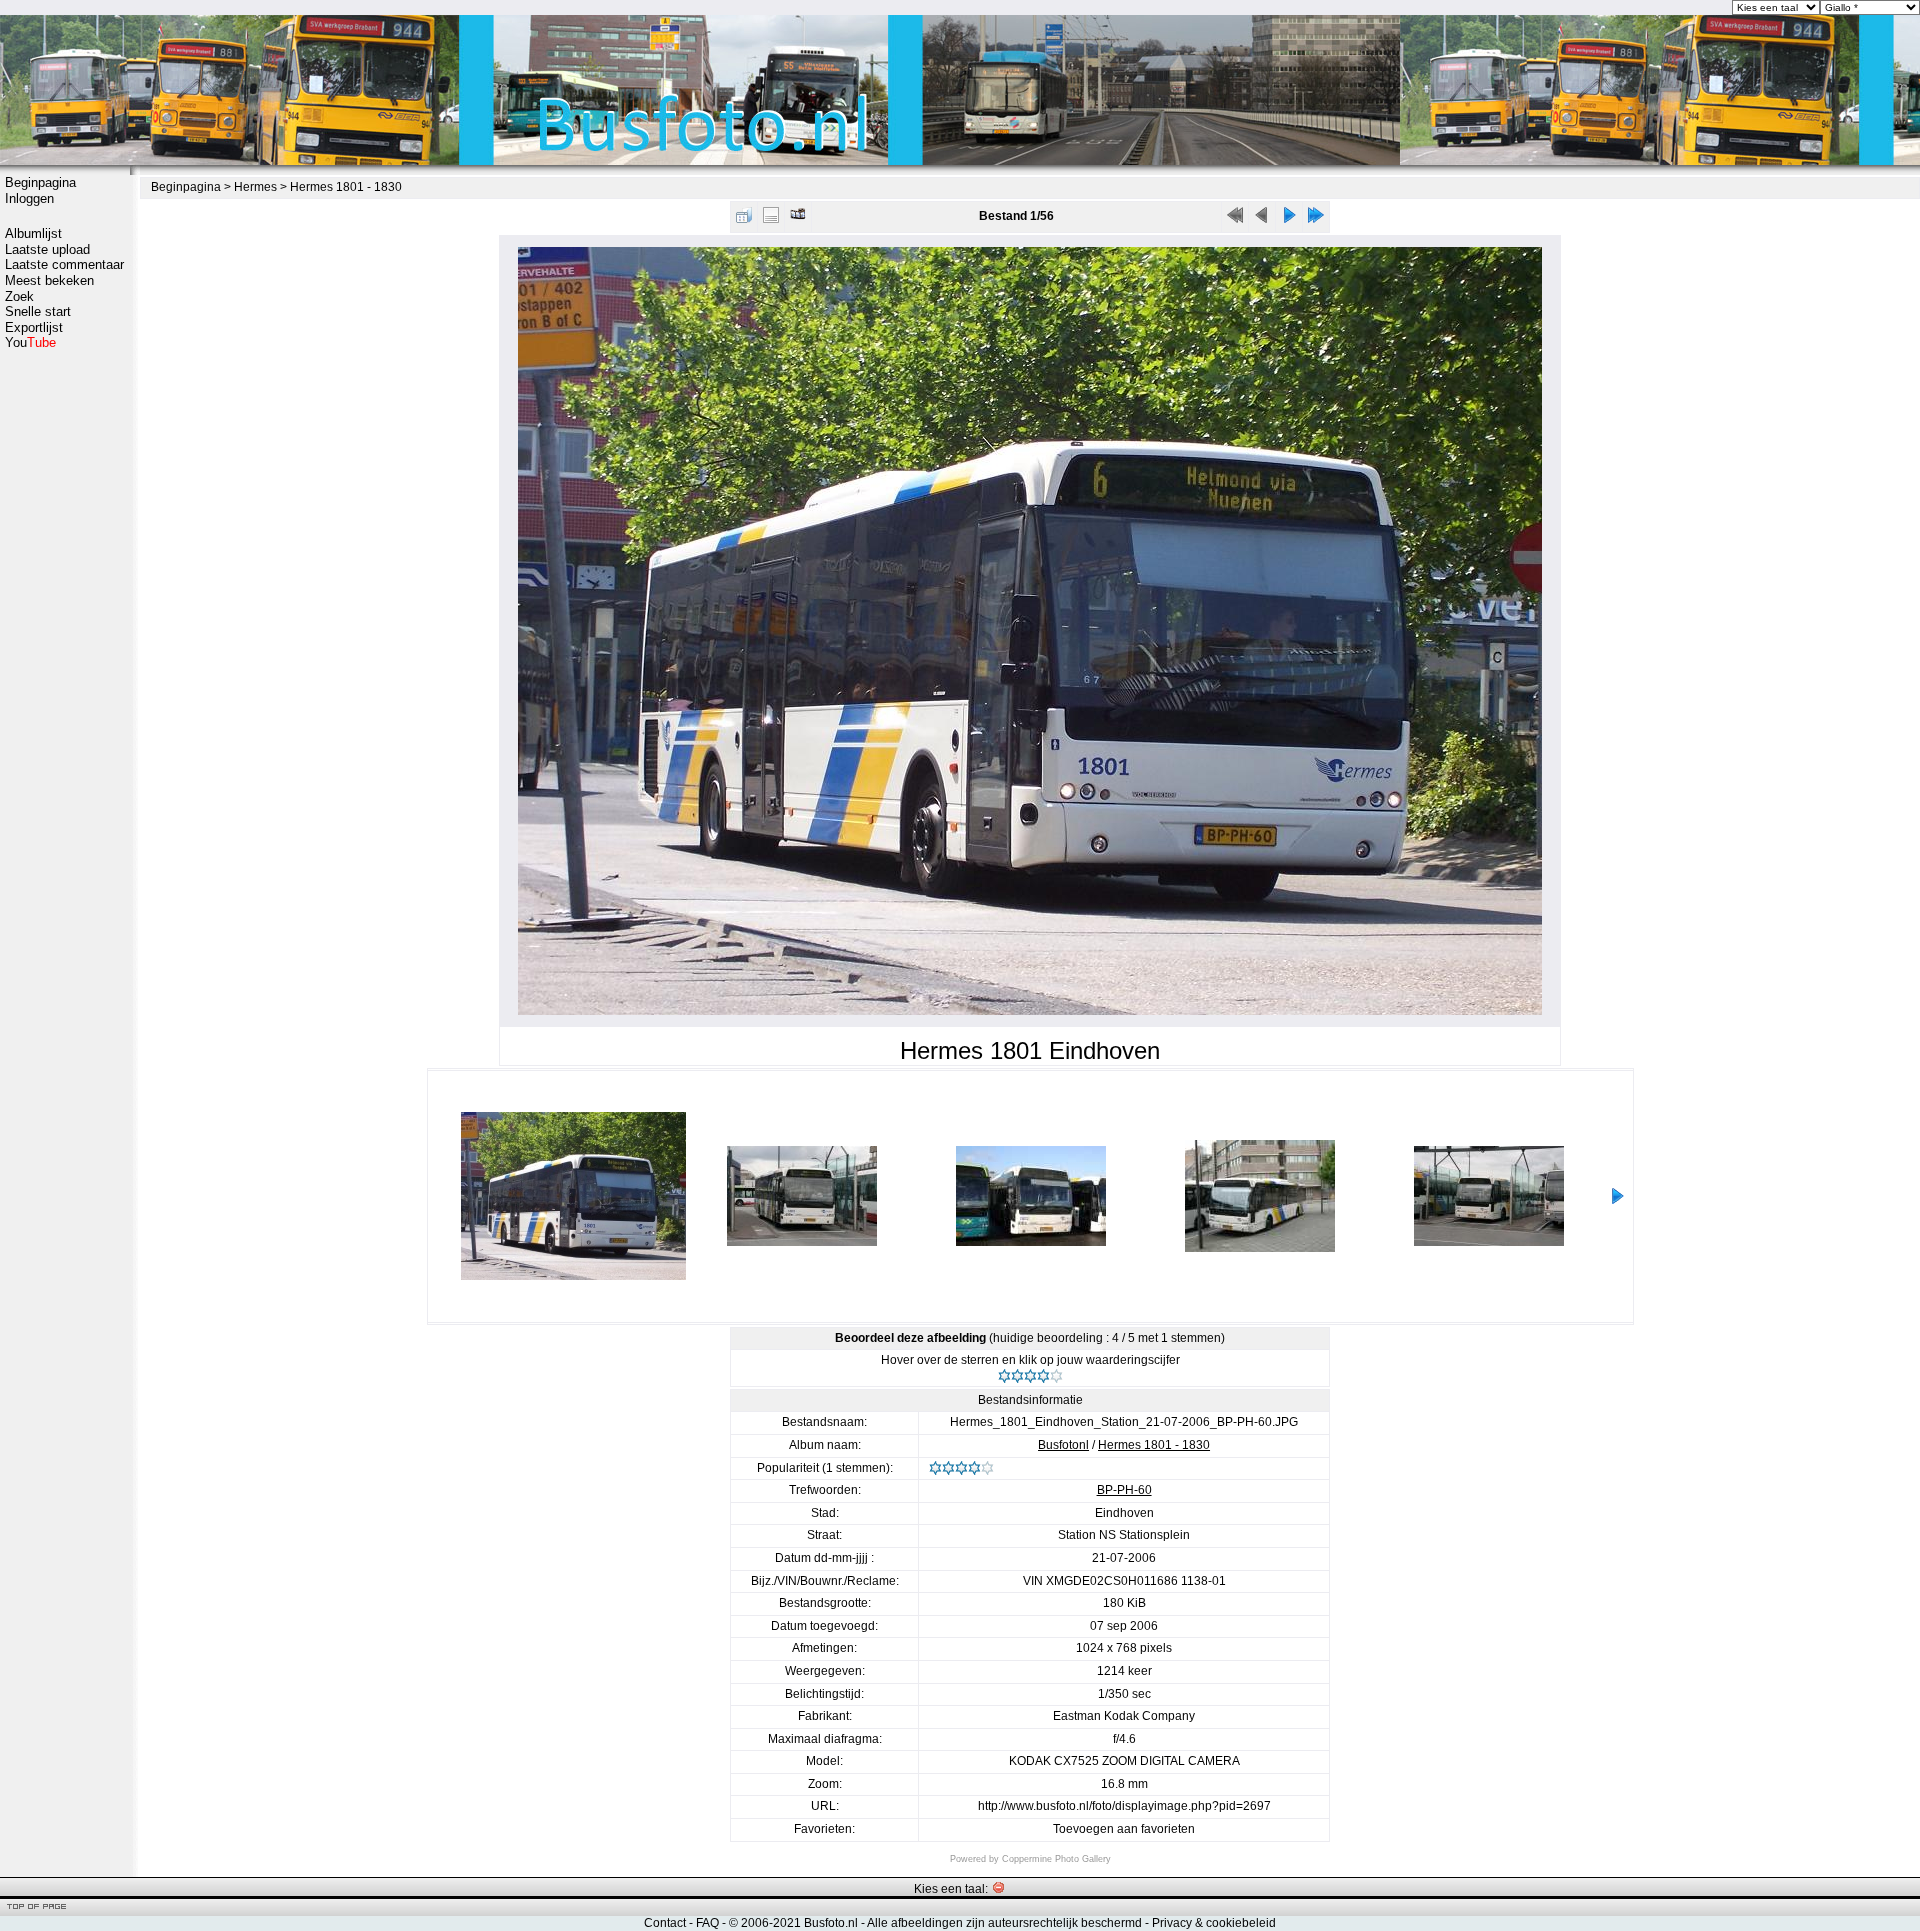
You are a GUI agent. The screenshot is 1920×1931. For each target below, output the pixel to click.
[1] (1004, 1376)
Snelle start (38, 311)
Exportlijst (34, 327)
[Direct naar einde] (1316, 219)
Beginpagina (40, 182)
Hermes (255, 187)
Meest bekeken (49, 280)
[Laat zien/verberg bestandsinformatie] (771, 219)
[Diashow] (798, 219)
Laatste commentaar (64, 264)
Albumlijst (33, 233)
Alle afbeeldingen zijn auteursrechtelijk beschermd (1004, 1923)
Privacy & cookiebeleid (1214, 1923)
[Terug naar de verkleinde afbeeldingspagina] (744, 219)
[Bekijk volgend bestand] (1289, 219)
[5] (1056, 1376)
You (30, 342)
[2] (1017, 1376)
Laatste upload (47, 249)
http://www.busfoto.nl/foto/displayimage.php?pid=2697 (1124, 1806)
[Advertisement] (65, 667)
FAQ (707, 1923)
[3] (1030, 1376)
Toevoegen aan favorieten (1124, 1829)
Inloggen (29, 198)
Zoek (19, 296)
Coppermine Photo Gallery (1056, 1859)
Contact (665, 1923)
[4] (1043, 1376)
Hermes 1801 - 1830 (346, 187)
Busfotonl (1063, 1445)
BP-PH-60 (1124, 1490)
